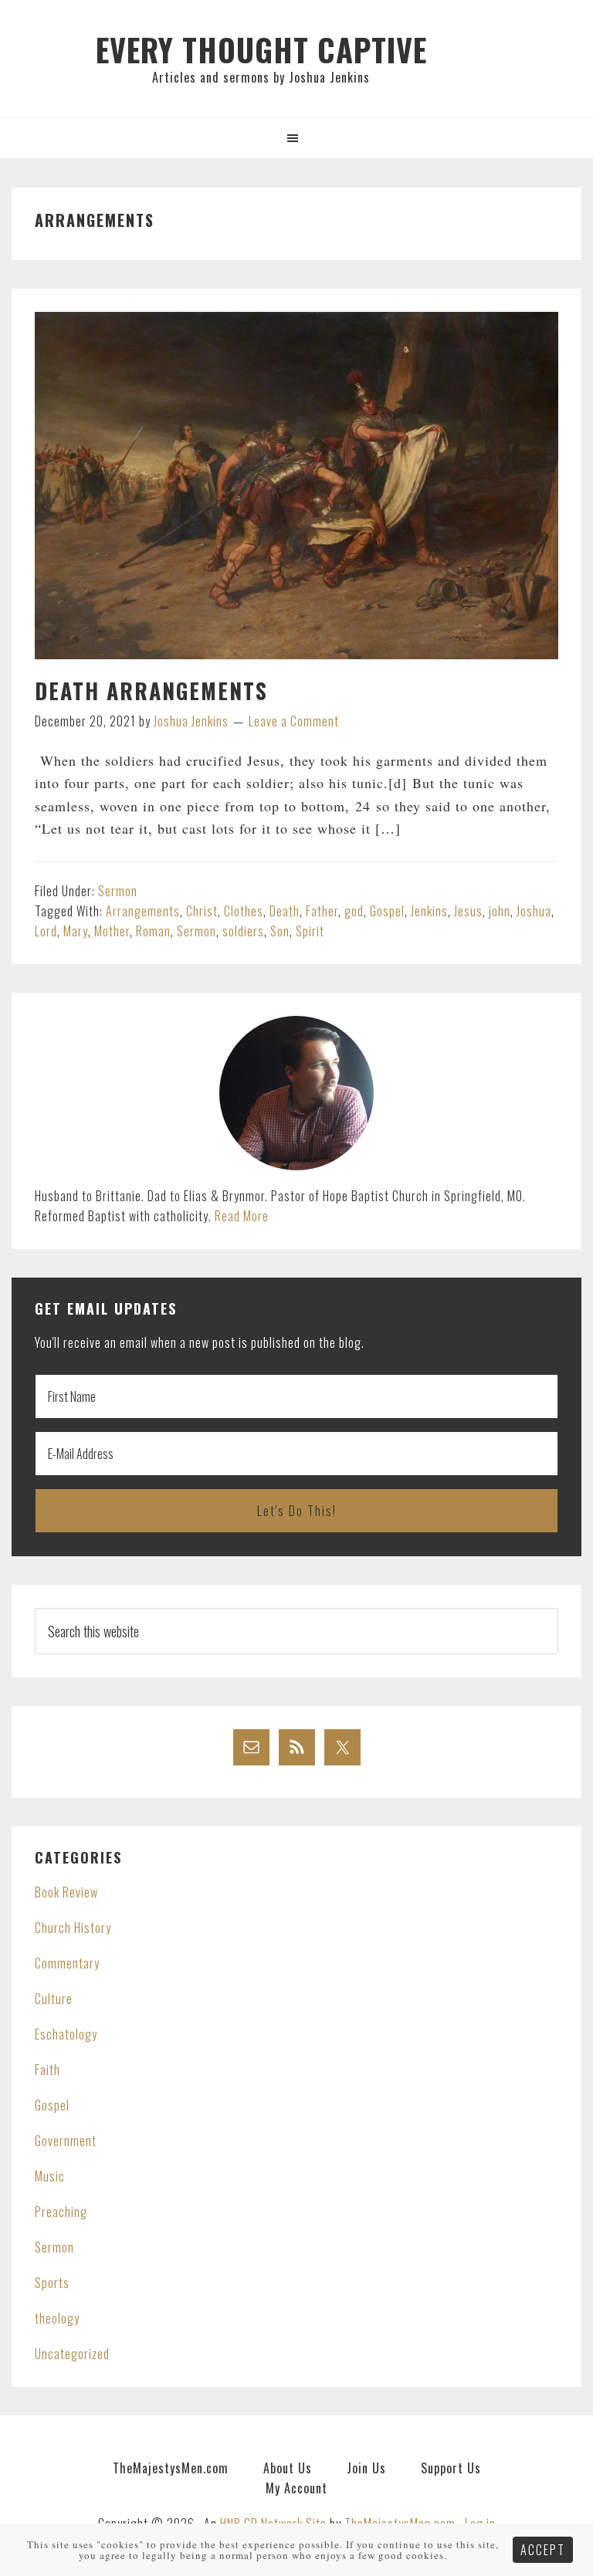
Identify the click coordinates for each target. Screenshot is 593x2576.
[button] (296, 138)
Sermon (118, 891)
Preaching (61, 2212)
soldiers (243, 931)
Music (50, 2176)
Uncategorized (72, 2354)
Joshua (534, 911)
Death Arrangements (151, 691)
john (500, 911)
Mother (112, 931)
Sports (52, 2283)
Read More (242, 1216)
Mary (76, 931)
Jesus (468, 911)
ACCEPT (543, 2550)
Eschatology (66, 2034)
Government (66, 2141)
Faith (47, 2070)
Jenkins (429, 911)
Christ (202, 911)
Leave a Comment (294, 721)
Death (285, 911)
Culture (54, 1999)
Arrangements (143, 911)
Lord (46, 931)
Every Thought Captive (261, 49)
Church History (73, 1928)
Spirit (310, 931)
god (354, 911)
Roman (153, 931)
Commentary (67, 1963)
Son (280, 931)
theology (57, 2318)
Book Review (66, 1892)
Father (322, 911)
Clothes (244, 911)
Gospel (387, 911)
